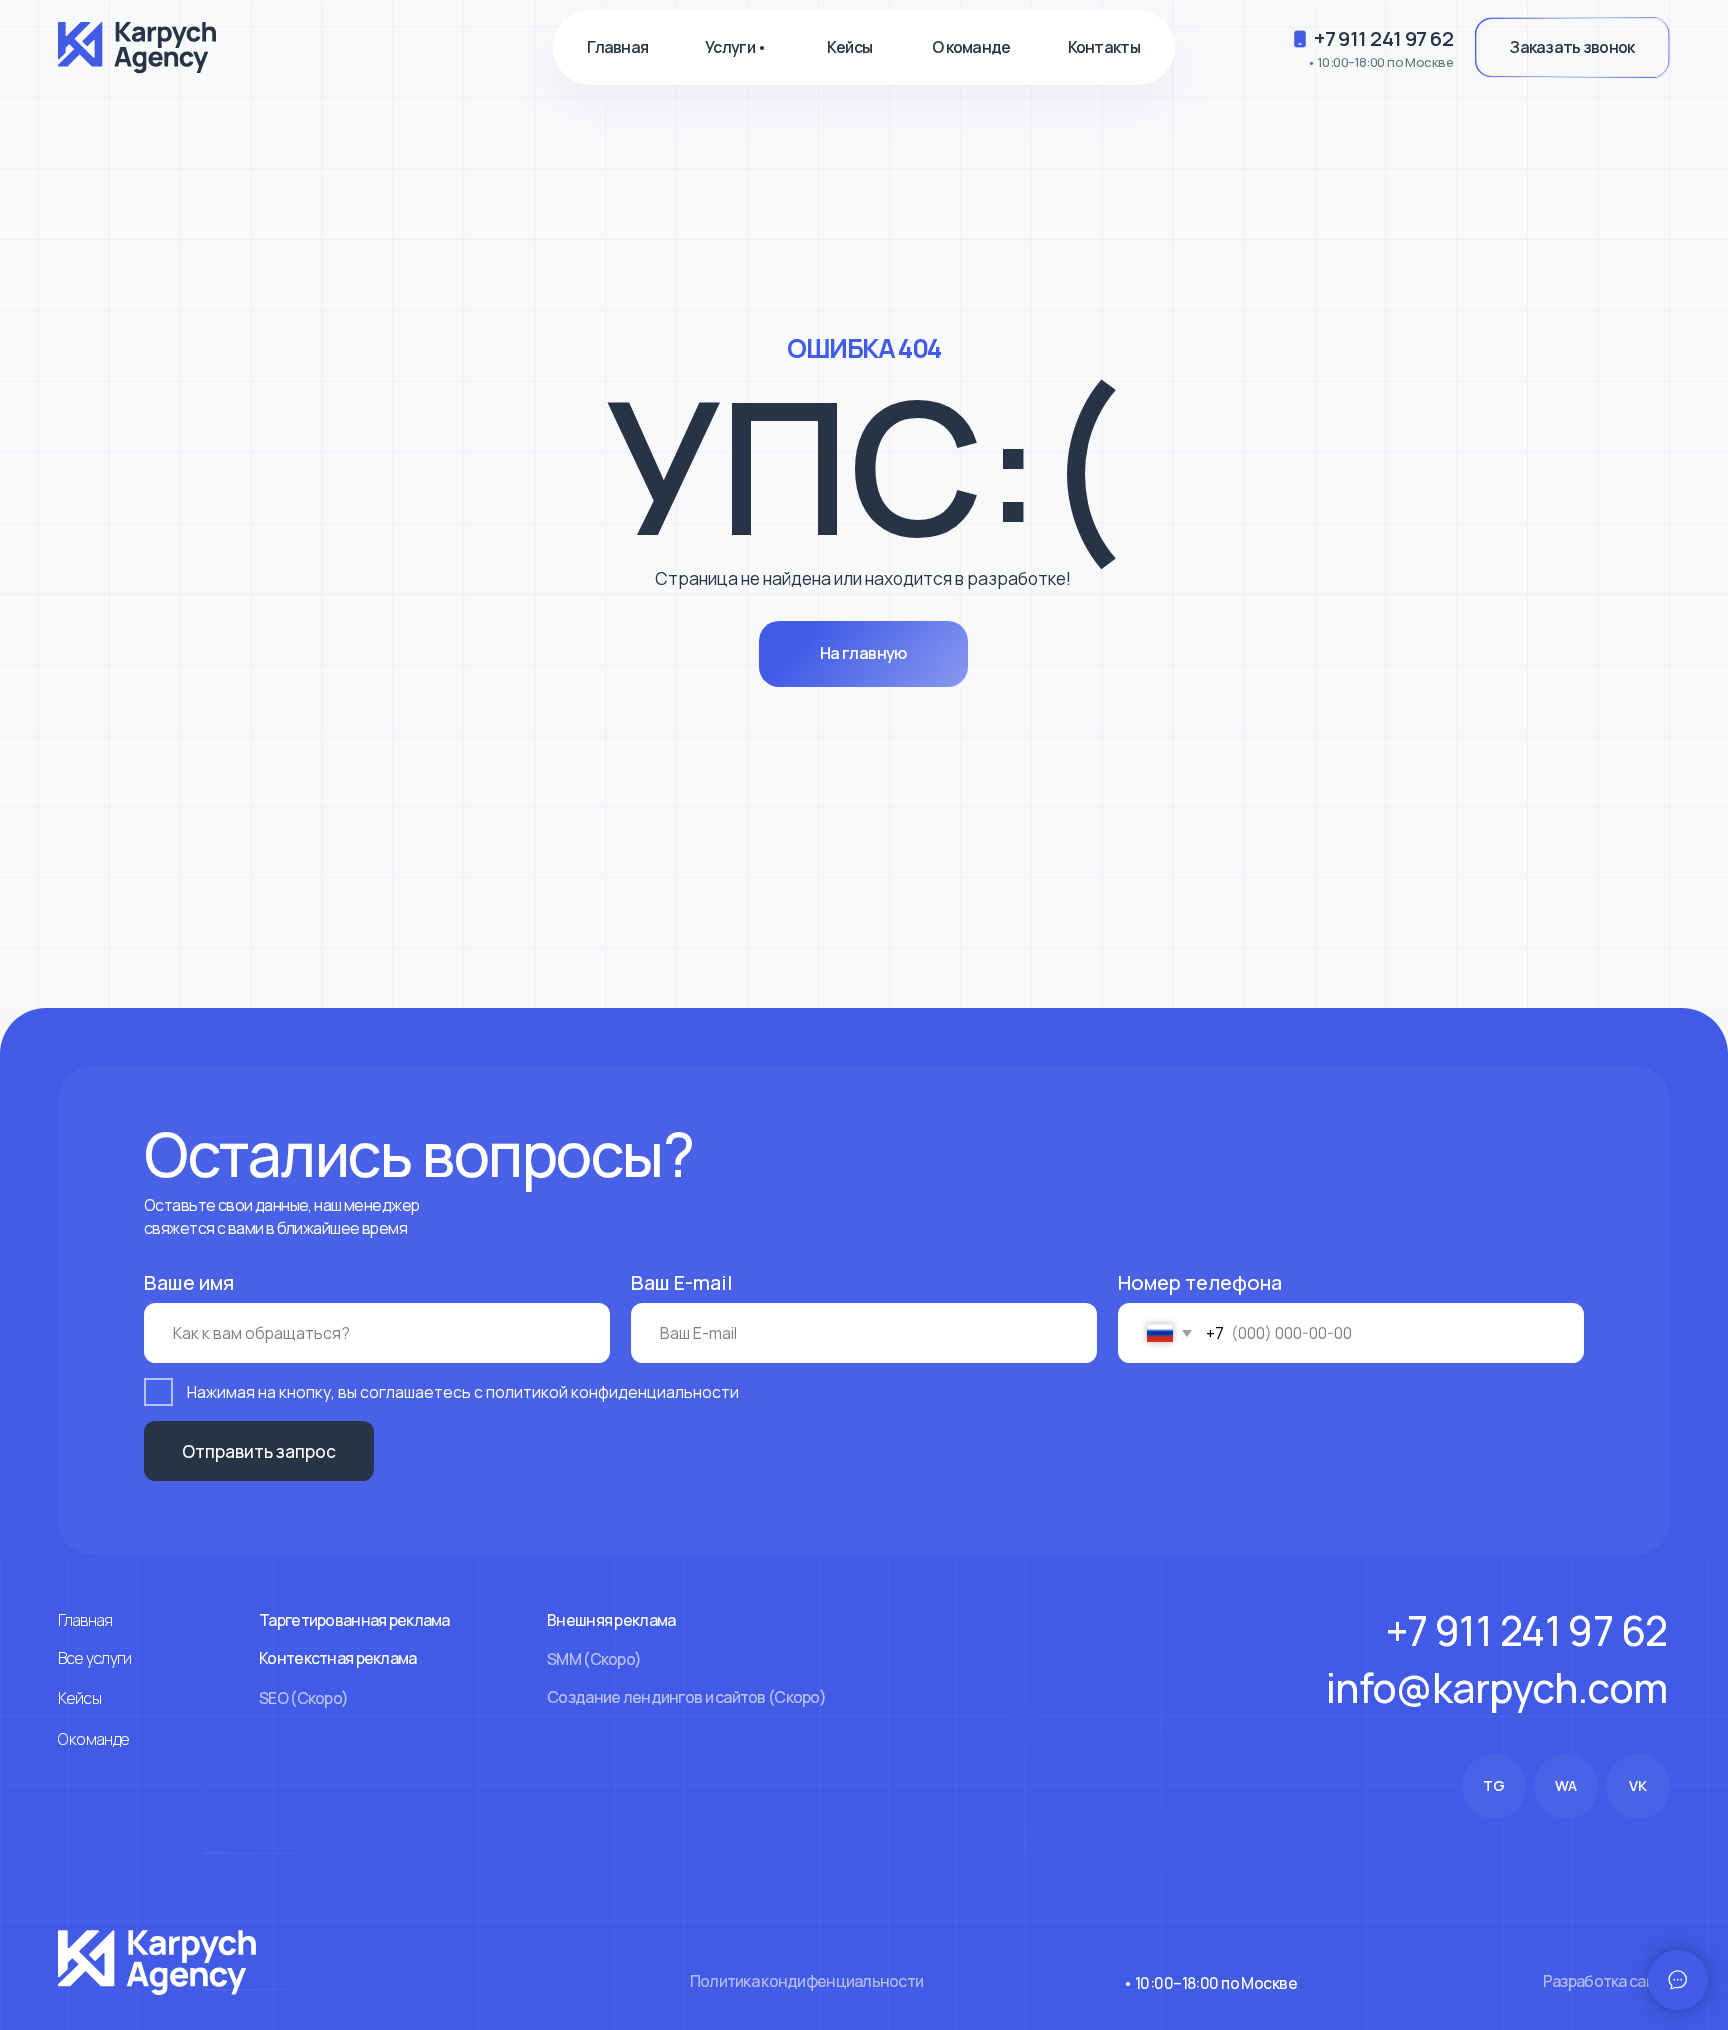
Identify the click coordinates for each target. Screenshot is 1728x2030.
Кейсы (849, 47)
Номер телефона (1200, 1282)
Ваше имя (189, 1282)
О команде (971, 47)
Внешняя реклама (611, 1620)
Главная (617, 47)
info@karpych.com (1496, 1687)
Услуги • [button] (735, 47)
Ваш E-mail (682, 1282)
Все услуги (95, 1658)
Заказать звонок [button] (1572, 47)
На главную (863, 653)
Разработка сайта (1606, 1981)
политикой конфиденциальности (612, 1392)
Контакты (1104, 47)
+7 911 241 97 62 (1383, 38)
